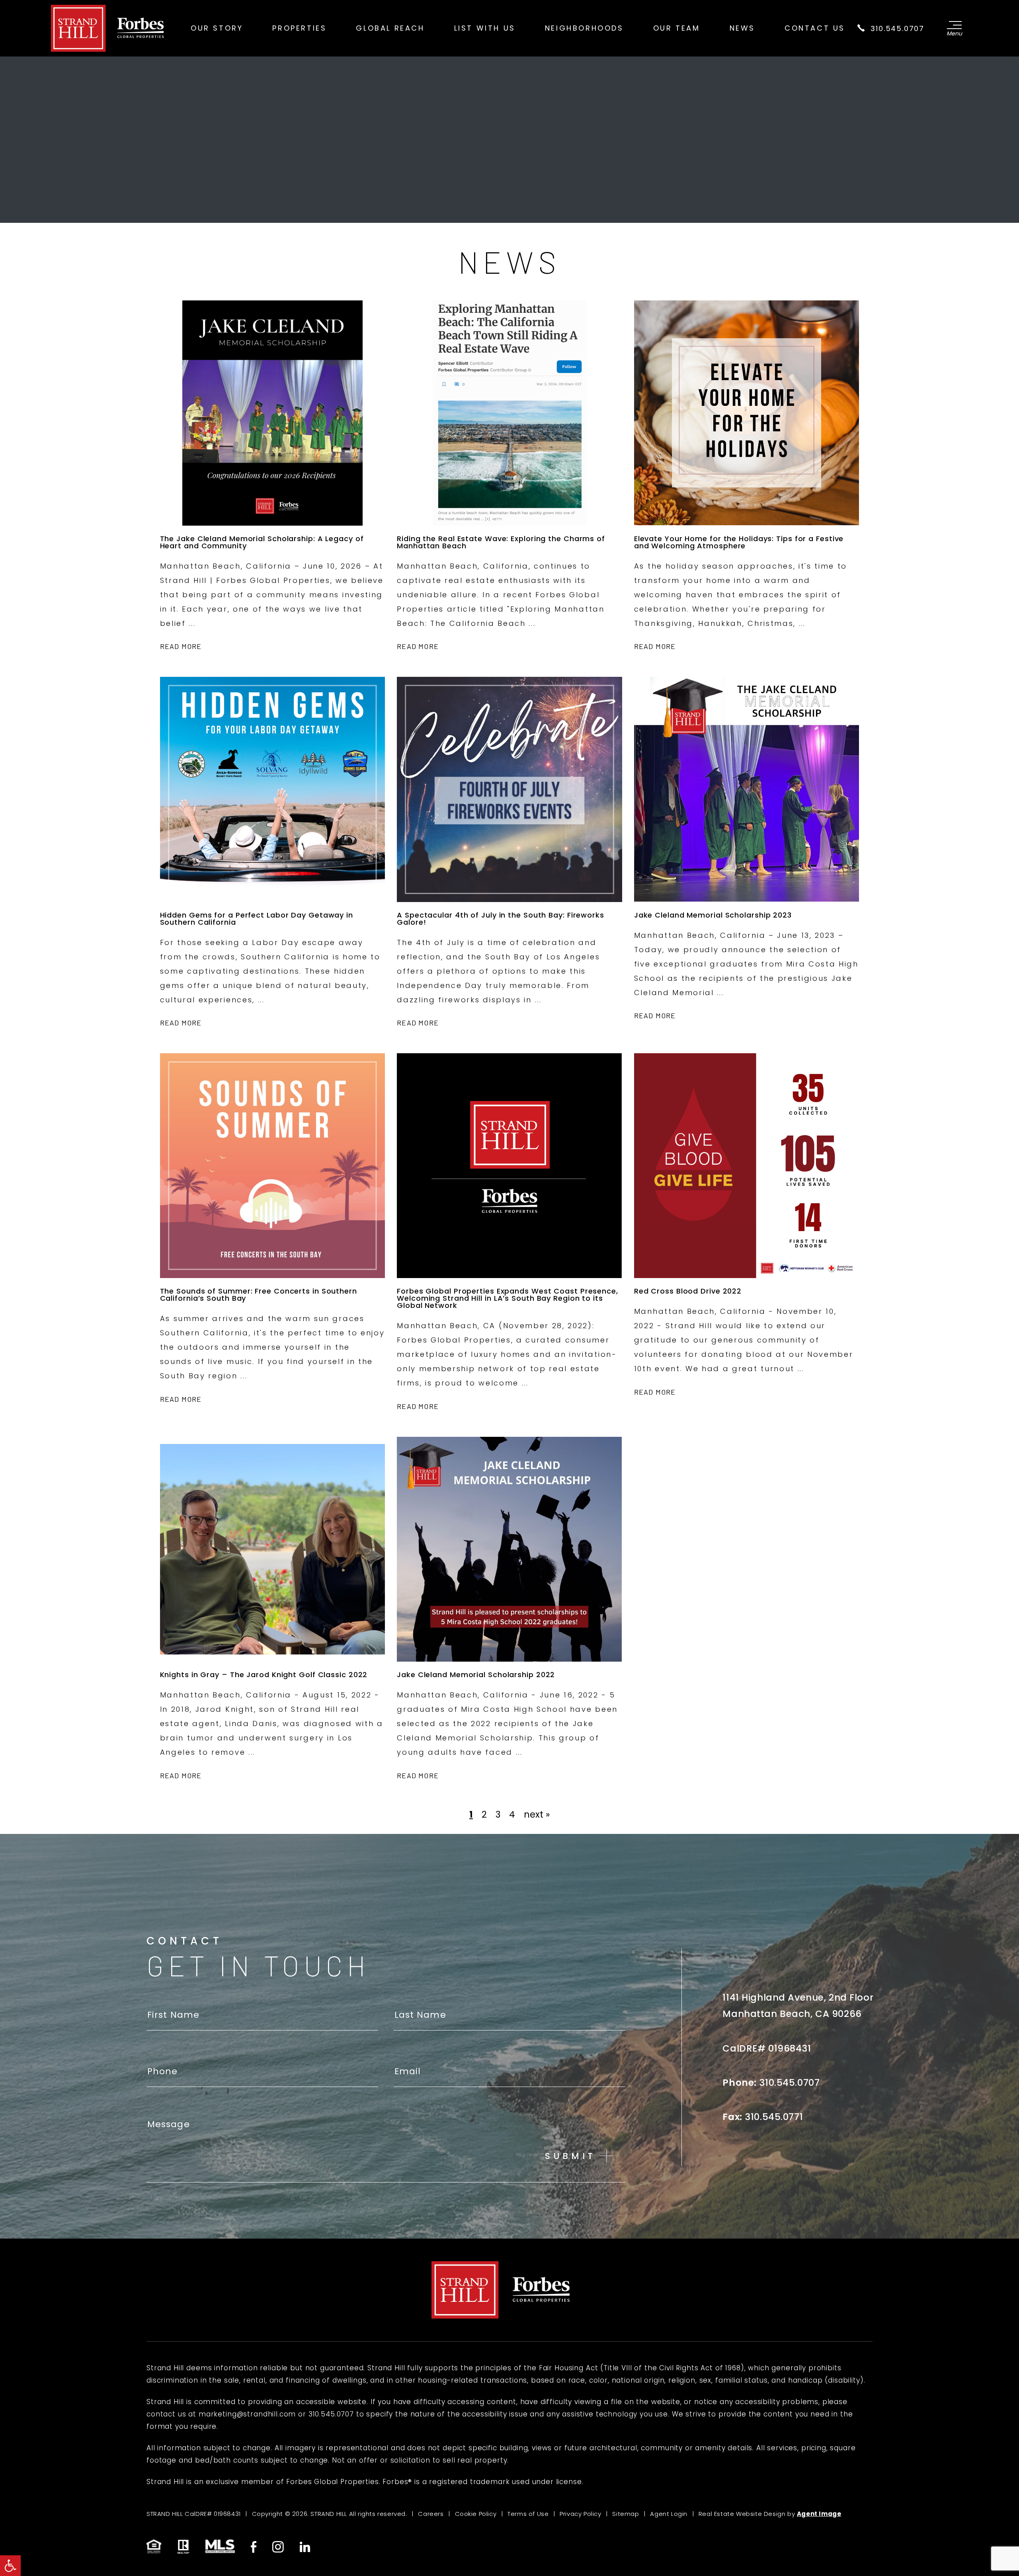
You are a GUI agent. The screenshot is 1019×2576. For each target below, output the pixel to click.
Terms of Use (528, 2514)
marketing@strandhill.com (247, 2414)
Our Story (217, 28)
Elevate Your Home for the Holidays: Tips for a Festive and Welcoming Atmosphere (739, 542)
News (742, 28)
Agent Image (819, 2514)
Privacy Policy (580, 2514)
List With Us (485, 28)
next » (537, 1814)
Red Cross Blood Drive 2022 (688, 1291)
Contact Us (815, 28)
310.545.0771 (774, 2117)
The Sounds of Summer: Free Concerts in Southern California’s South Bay (259, 1295)
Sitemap (626, 2514)
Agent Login (669, 2514)
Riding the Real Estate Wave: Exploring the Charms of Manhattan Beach (501, 542)
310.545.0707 (896, 28)
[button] (10, 2566)
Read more (181, 646)
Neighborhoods (584, 28)
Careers (431, 2514)
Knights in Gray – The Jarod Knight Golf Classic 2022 (264, 1675)
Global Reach (390, 28)
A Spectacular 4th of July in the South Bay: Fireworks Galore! (501, 919)
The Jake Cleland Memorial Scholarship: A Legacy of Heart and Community (262, 542)
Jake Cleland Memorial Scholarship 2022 (476, 1675)
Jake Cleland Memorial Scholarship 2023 (713, 915)
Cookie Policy (476, 2514)
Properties (299, 28)
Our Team (677, 28)
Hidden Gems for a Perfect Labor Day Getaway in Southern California (257, 919)
